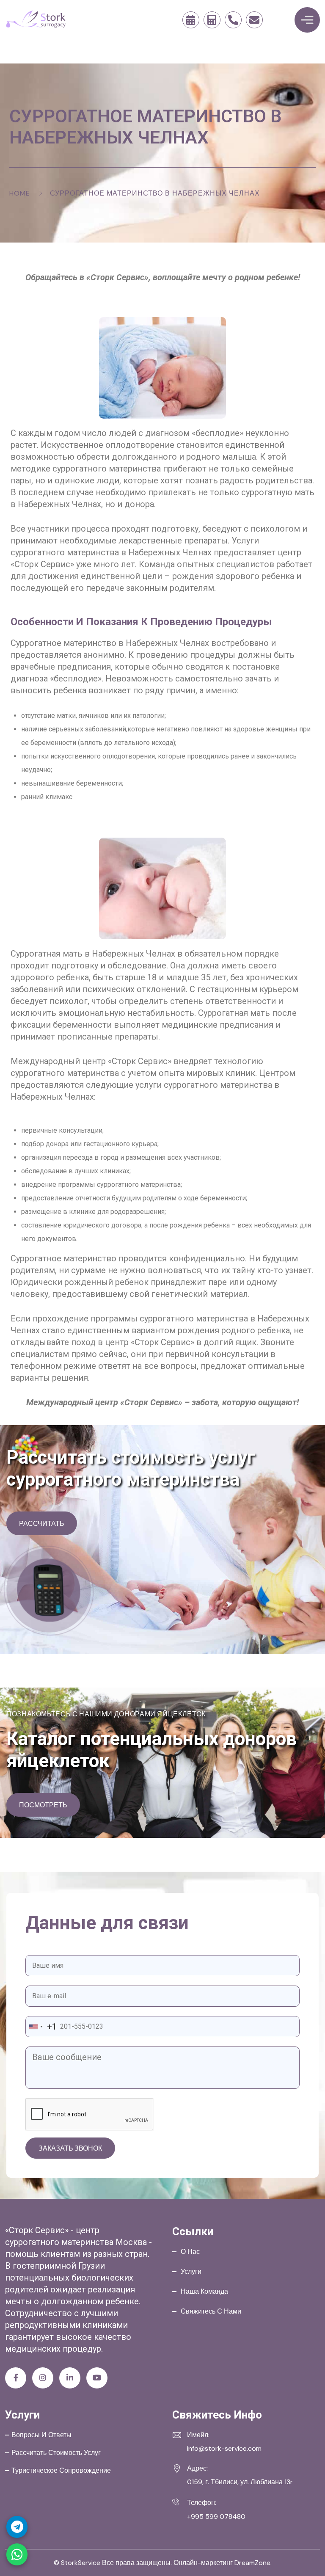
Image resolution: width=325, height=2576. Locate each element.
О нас (190, 2252)
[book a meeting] (191, 20)
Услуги (191, 2271)
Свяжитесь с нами (211, 2311)
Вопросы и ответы (41, 2435)
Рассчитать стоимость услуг (56, 2453)
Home (20, 193)
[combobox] (41, 2027)
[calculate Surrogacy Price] (212, 20)
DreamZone (252, 2563)
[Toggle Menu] (307, 20)
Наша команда (204, 2291)
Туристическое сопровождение (61, 2470)
